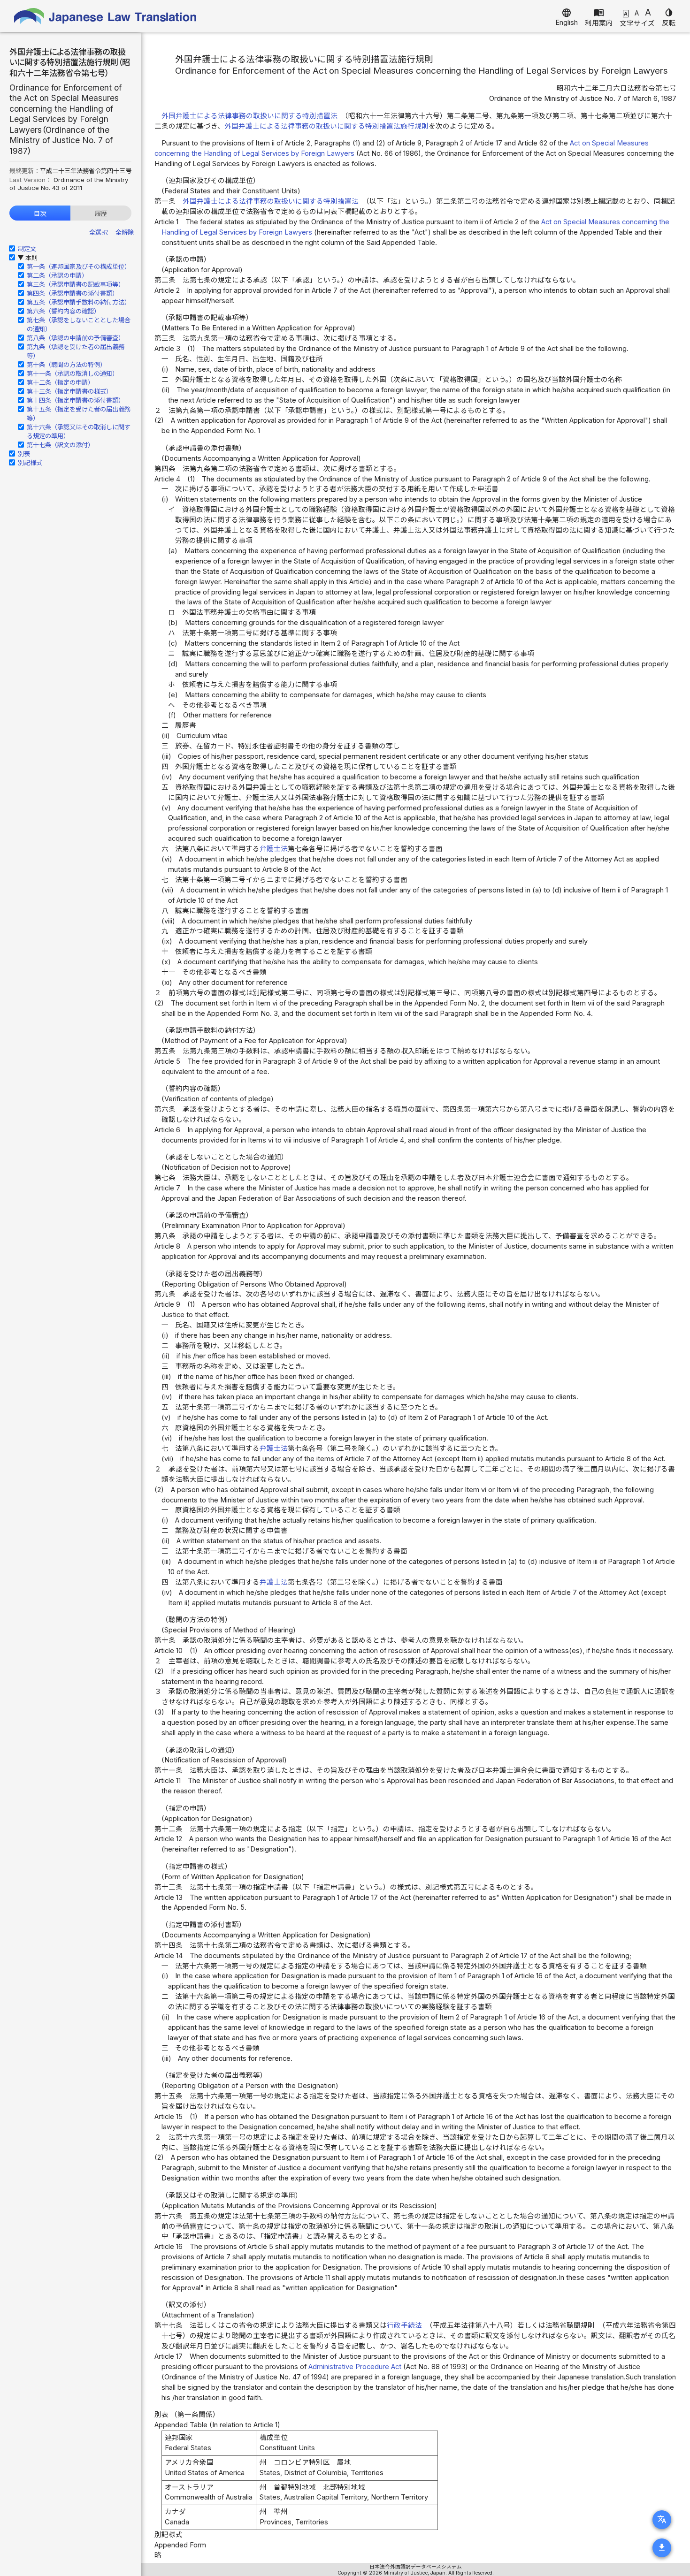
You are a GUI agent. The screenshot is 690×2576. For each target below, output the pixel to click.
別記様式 (30, 463)
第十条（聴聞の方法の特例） (66, 365)
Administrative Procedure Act (355, 2367)
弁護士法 (274, 849)
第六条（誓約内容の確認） (63, 311)
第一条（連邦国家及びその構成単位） (79, 267)
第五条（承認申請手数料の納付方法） (79, 302)
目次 (40, 213)
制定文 (27, 249)
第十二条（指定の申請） (60, 382)
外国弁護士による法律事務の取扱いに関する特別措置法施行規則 (326, 126)
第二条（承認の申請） (57, 275)
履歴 (101, 213)
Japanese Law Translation (106, 16)
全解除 (125, 232)
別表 (24, 454)
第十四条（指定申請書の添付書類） (76, 400)
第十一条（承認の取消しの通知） (73, 373)
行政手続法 (404, 2325)
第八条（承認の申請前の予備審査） (76, 338)
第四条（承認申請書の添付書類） (73, 293)
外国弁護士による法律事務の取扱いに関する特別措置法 (249, 116)
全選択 (98, 232)
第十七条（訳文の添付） (60, 445)
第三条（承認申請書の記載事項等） (76, 284)
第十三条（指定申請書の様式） (69, 391)
